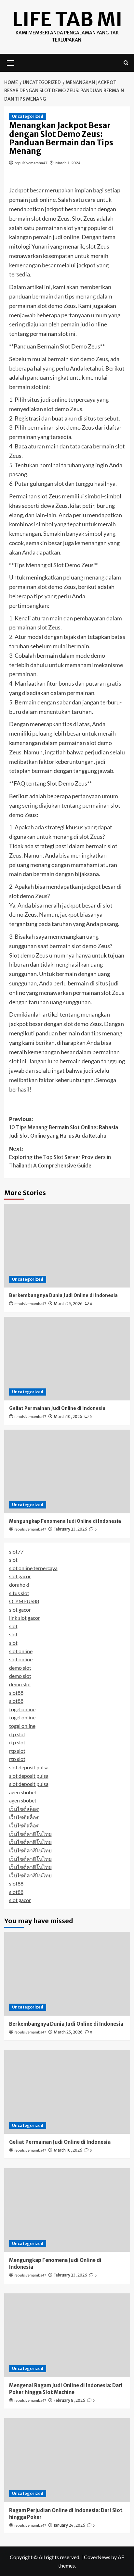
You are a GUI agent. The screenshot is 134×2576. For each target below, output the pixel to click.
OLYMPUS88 (24, 1601)
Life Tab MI (67, 19)
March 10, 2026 (68, 1416)
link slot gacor (25, 1618)
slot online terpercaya (33, 1568)
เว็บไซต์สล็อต (24, 1809)
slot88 (16, 1693)
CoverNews (97, 2557)
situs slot (19, 1593)
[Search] (126, 63)
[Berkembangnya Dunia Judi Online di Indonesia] (67, 1246)
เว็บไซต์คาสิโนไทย (30, 1834)
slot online (21, 1651)
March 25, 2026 (68, 1304)
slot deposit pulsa (29, 1767)
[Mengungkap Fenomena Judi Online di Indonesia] (67, 1471)
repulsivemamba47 (31, 163)
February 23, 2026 (70, 1529)
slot (13, 1560)
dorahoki (19, 1585)
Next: (60, 1157)
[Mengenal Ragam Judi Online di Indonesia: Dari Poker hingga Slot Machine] (67, 2335)
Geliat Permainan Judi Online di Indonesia (57, 1408)
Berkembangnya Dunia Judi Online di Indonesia (63, 1295)
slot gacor (20, 1576)
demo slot (20, 1668)
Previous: (64, 1127)
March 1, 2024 (68, 163)
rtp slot (17, 1734)
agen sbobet (23, 1792)
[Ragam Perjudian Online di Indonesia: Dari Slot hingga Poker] (67, 2460)
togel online (22, 1709)
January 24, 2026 (69, 2525)
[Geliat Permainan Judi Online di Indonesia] (67, 1359)
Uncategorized (28, 116)
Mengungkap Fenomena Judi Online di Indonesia (65, 1521)
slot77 (16, 1551)
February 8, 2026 (69, 2400)
